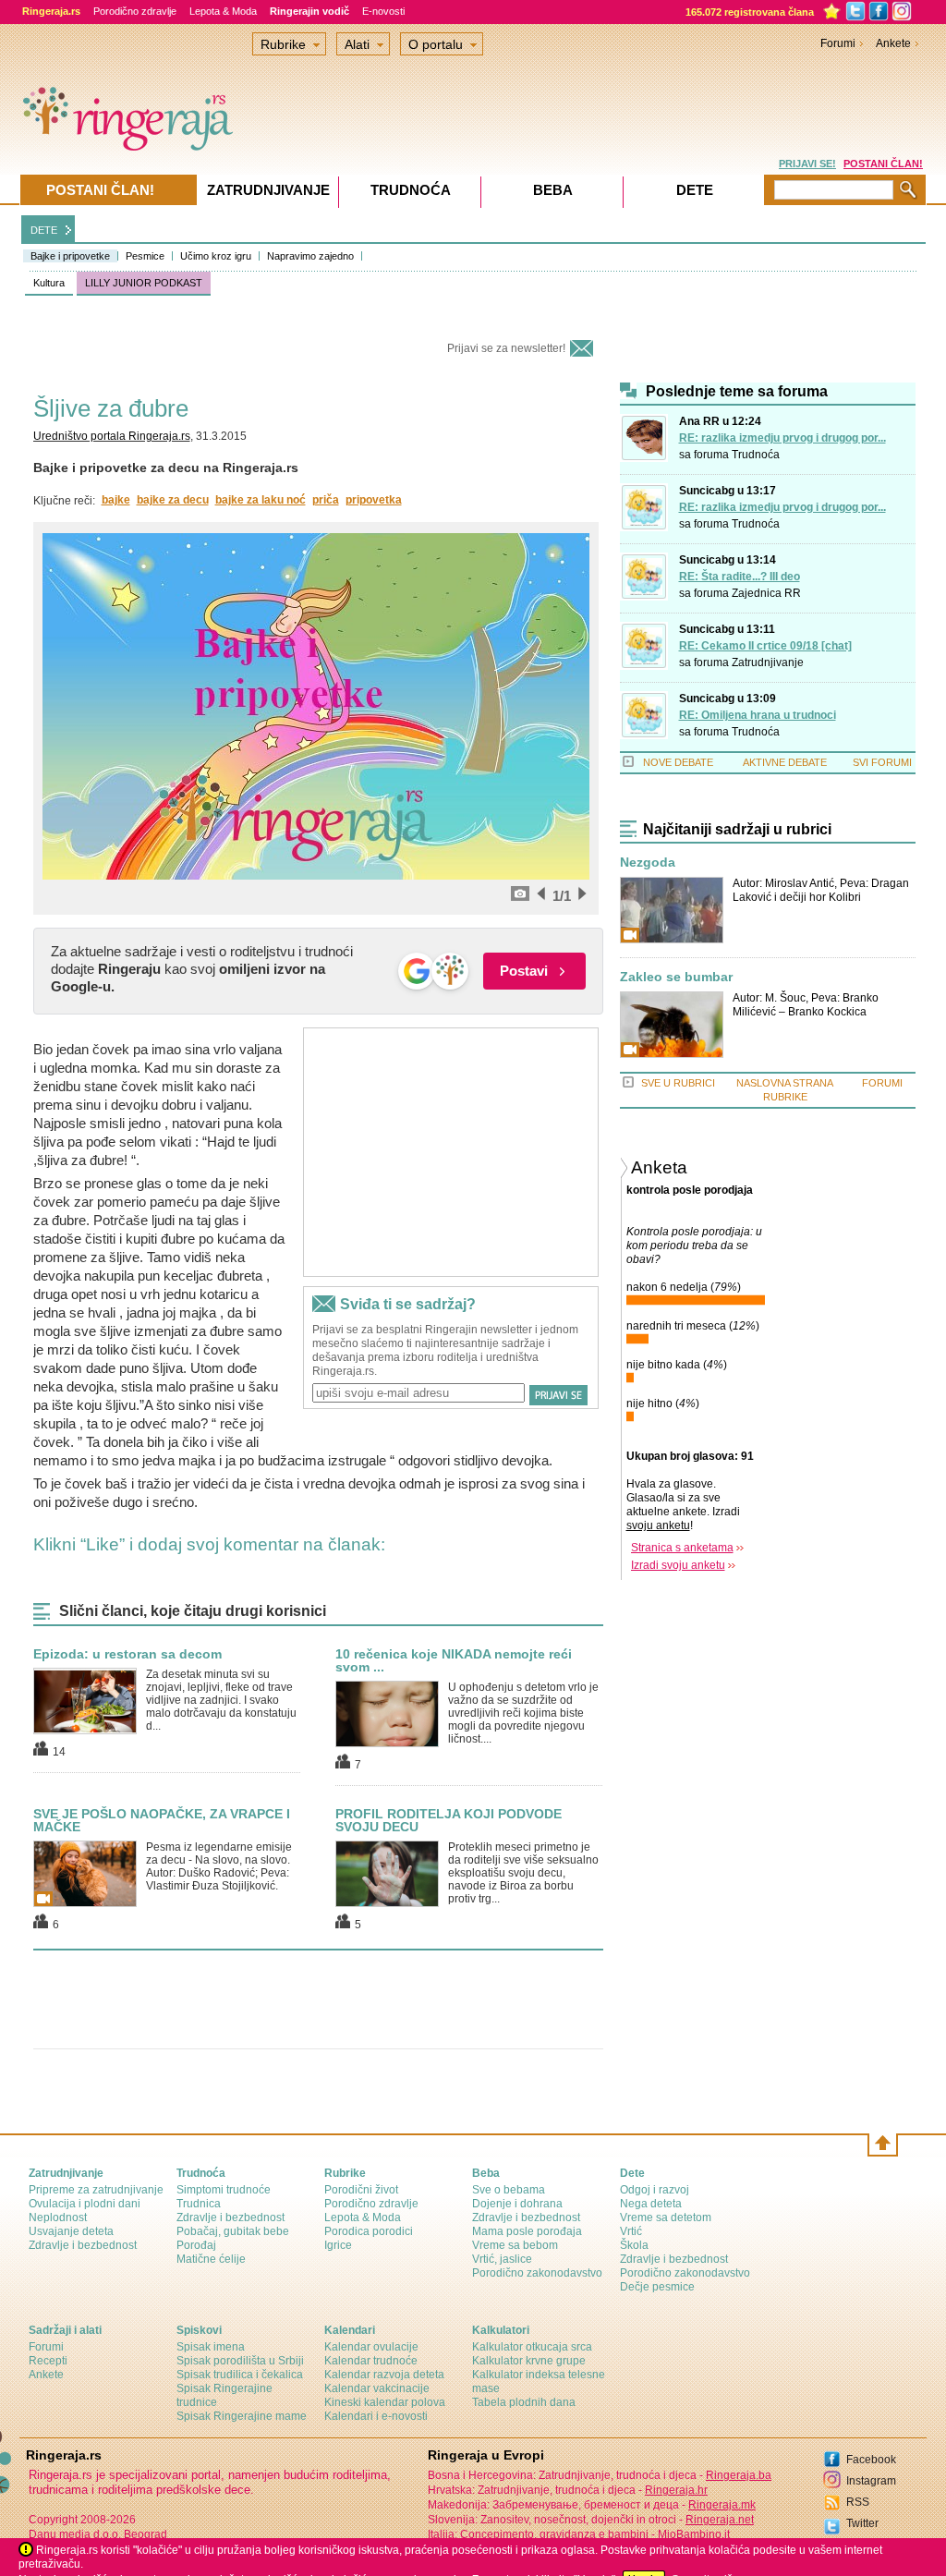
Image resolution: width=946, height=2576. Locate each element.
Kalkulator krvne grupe (529, 2361)
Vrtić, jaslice (502, 2259)
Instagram (871, 2481)
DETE (44, 230)
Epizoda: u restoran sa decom (127, 1654)
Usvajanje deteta (71, 2231)
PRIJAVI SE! (807, 164)
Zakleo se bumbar (676, 977)
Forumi (838, 43)
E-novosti (383, 11)
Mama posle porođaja (527, 2231)
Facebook (871, 2460)
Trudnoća (756, 455)
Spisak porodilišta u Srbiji (240, 2361)
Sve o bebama (509, 2190)
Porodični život (361, 2190)
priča (326, 500)
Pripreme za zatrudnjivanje (96, 2190)
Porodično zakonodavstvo (537, 2273)
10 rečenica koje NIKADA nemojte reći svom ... (454, 1660)
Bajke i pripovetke (70, 256)
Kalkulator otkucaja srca (532, 2347)
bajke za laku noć (261, 500)
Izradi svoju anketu (678, 1565)
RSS (858, 2502)
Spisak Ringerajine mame (242, 2416)
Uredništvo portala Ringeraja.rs (112, 436)
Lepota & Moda (223, 11)
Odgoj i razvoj (655, 2190)
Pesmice (145, 256)
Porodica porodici (369, 2231)
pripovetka (374, 500)
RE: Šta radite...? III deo (740, 577)
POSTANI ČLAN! (883, 164)
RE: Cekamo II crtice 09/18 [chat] (765, 646)
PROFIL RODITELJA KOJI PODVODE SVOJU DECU (449, 1820)
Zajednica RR (766, 593)
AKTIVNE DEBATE (785, 762)
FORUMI (882, 1083)
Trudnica (199, 2204)
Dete (695, 190)
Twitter (862, 2523)
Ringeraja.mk (722, 2505)
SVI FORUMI (882, 762)
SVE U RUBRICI (678, 1083)
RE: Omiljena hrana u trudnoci (758, 715)
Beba (553, 190)
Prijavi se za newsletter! (506, 348)
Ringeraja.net (720, 2520)
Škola (634, 2245)
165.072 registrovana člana (750, 12)
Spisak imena (211, 2347)
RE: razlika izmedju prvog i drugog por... (782, 438)
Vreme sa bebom (515, 2245)
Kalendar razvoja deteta (384, 2375)
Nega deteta (651, 2204)
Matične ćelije (211, 2259)
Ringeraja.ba (739, 2475)
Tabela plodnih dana (524, 2402)
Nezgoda (648, 863)
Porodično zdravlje (135, 11)
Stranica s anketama (682, 1548)
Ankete (893, 43)
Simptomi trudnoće (224, 2190)
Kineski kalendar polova (385, 2402)
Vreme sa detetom (666, 2218)
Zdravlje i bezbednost (83, 2245)
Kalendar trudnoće (371, 2361)
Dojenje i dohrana (517, 2204)
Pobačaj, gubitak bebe (233, 2231)
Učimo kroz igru (216, 256)
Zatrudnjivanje (768, 662)
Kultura (49, 283)
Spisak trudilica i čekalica (240, 2375)
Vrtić (631, 2231)
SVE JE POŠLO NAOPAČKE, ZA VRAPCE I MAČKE (162, 1820)
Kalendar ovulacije (371, 2347)
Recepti (48, 2361)
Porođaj (196, 2245)
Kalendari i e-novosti (376, 2416)
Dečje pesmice (657, 2287)
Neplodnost (58, 2218)
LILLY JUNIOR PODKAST (144, 283)
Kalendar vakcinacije (377, 2388)
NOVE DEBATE (678, 762)
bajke (116, 500)
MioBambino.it (694, 2534)
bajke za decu (173, 500)
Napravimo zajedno (310, 256)
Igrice (338, 2245)
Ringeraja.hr (676, 2490)
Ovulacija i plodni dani (85, 2204)
